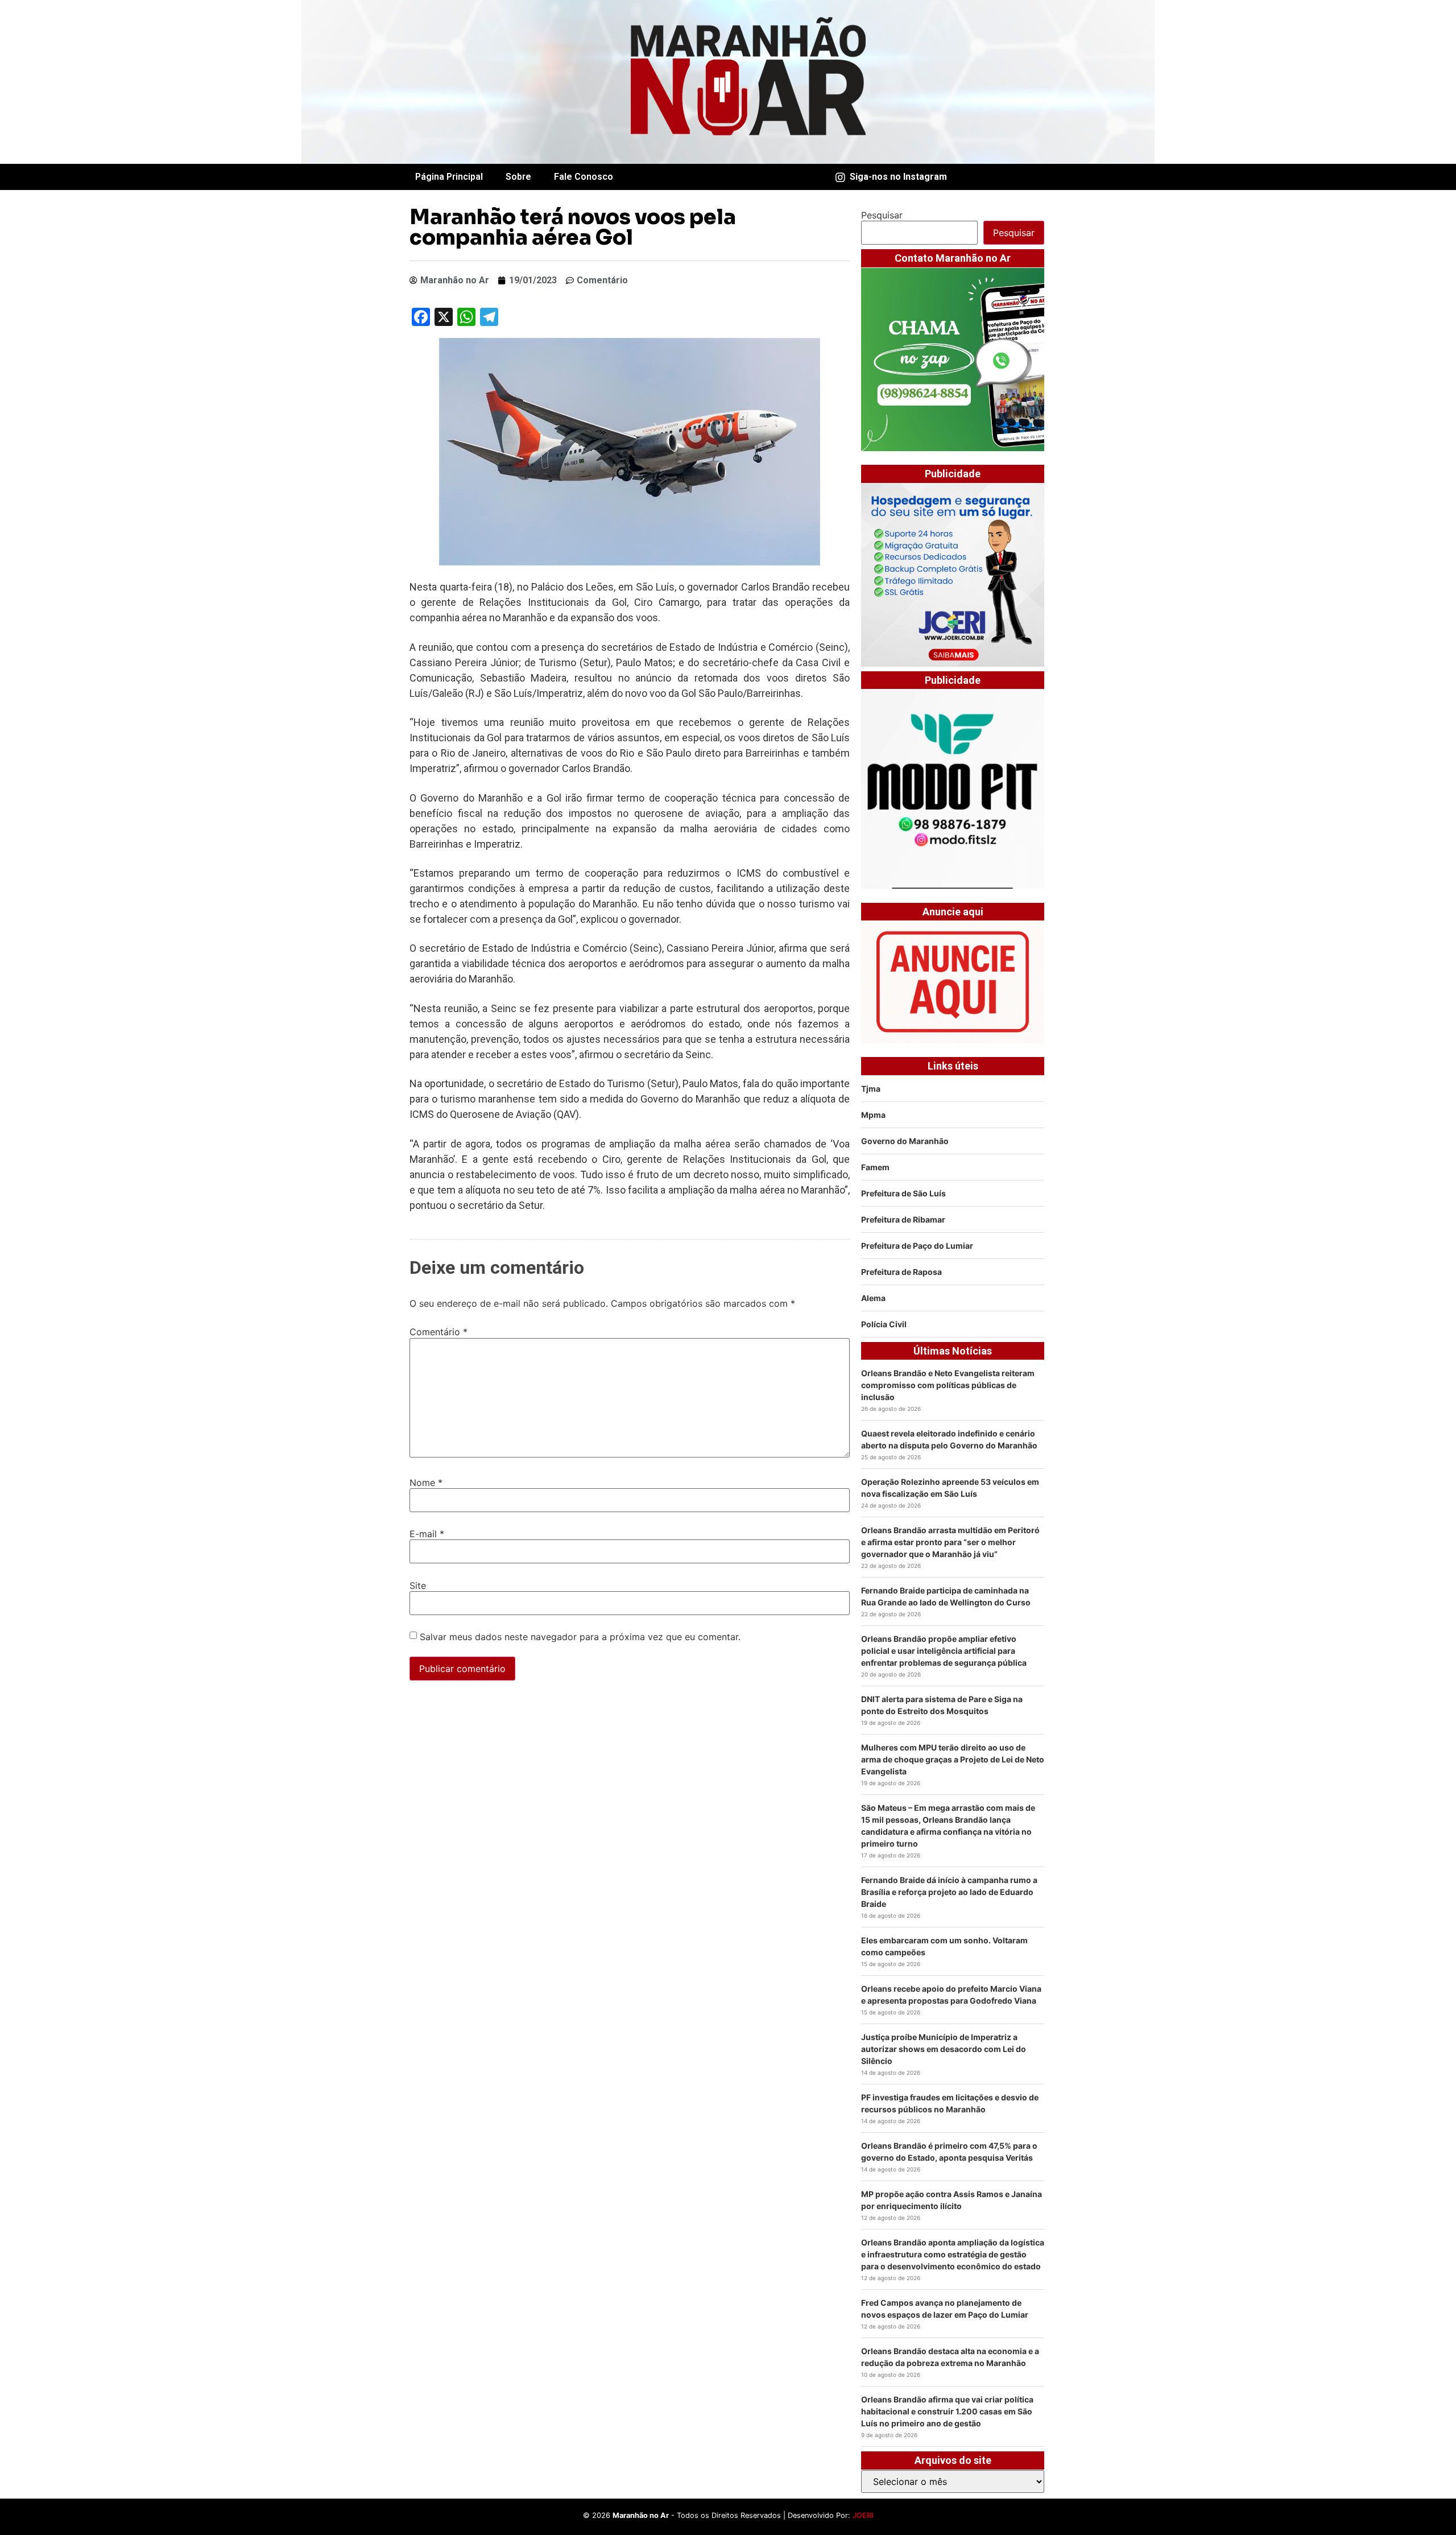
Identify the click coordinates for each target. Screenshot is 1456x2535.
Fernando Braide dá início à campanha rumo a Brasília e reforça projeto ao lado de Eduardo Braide (949, 1892)
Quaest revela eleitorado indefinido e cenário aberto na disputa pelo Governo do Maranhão (949, 1439)
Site (418, 1586)
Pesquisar (882, 215)
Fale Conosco (584, 177)
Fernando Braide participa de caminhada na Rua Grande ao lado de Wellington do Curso (946, 1596)
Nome (426, 1483)
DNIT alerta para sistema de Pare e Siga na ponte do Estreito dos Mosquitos (942, 1705)
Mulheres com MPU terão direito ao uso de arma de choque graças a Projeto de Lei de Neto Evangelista (953, 1759)
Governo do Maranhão (905, 1141)
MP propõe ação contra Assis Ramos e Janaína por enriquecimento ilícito (952, 2200)
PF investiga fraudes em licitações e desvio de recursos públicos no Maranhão (950, 2103)
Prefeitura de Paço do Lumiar (917, 1246)
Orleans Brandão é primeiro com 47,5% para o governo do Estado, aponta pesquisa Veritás (949, 2152)
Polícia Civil (884, 1324)
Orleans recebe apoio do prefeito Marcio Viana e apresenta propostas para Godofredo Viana (951, 1995)
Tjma (871, 1089)
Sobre (518, 177)
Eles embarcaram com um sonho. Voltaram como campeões (944, 1946)
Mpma (873, 1115)
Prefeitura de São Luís (903, 1193)
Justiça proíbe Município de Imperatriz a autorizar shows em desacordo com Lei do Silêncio (944, 2049)
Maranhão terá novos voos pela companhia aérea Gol (573, 227)
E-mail (427, 1534)
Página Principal (449, 177)
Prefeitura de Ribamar (903, 1219)
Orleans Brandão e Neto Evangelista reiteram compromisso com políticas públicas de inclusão (948, 1385)
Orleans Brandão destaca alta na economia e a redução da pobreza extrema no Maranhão (950, 2357)
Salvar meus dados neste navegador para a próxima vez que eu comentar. (580, 1637)
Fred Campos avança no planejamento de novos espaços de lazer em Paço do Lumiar (945, 2309)
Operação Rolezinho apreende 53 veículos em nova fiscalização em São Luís (950, 1488)
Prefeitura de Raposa (901, 1272)
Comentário (439, 1332)
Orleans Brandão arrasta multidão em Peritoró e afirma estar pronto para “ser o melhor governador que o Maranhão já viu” (950, 1542)
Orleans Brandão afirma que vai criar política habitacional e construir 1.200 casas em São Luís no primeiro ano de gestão (947, 2411)
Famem (875, 1167)
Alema (873, 1298)
